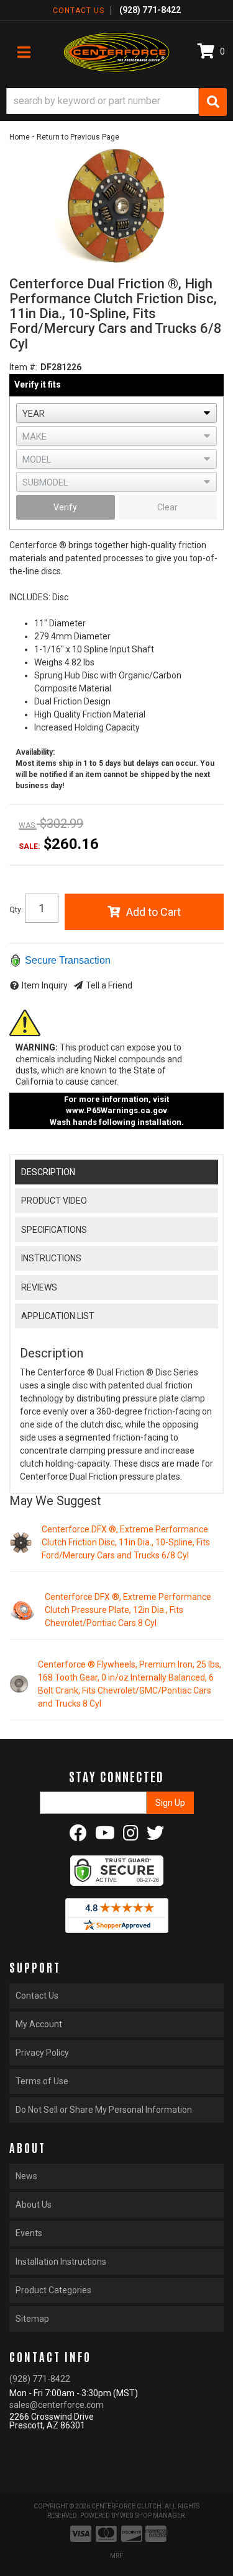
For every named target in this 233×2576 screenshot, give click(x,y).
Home (20, 137)
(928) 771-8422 (40, 2379)
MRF (116, 2556)
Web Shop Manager (152, 2516)
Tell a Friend (109, 985)
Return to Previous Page (78, 137)
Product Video (54, 1201)
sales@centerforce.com (57, 2405)
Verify (65, 507)
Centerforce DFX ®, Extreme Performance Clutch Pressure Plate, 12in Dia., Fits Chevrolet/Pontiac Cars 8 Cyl (128, 1610)
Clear (167, 507)
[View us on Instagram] (131, 1836)
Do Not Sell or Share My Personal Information (104, 2110)
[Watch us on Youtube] (105, 1836)
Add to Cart (153, 912)
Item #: (23, 367)
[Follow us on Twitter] (155, 1836)
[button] (116, 102)
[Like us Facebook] (78, 1836)
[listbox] (116, 413)
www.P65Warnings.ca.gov (116, 1110)
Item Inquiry (45, 985)
